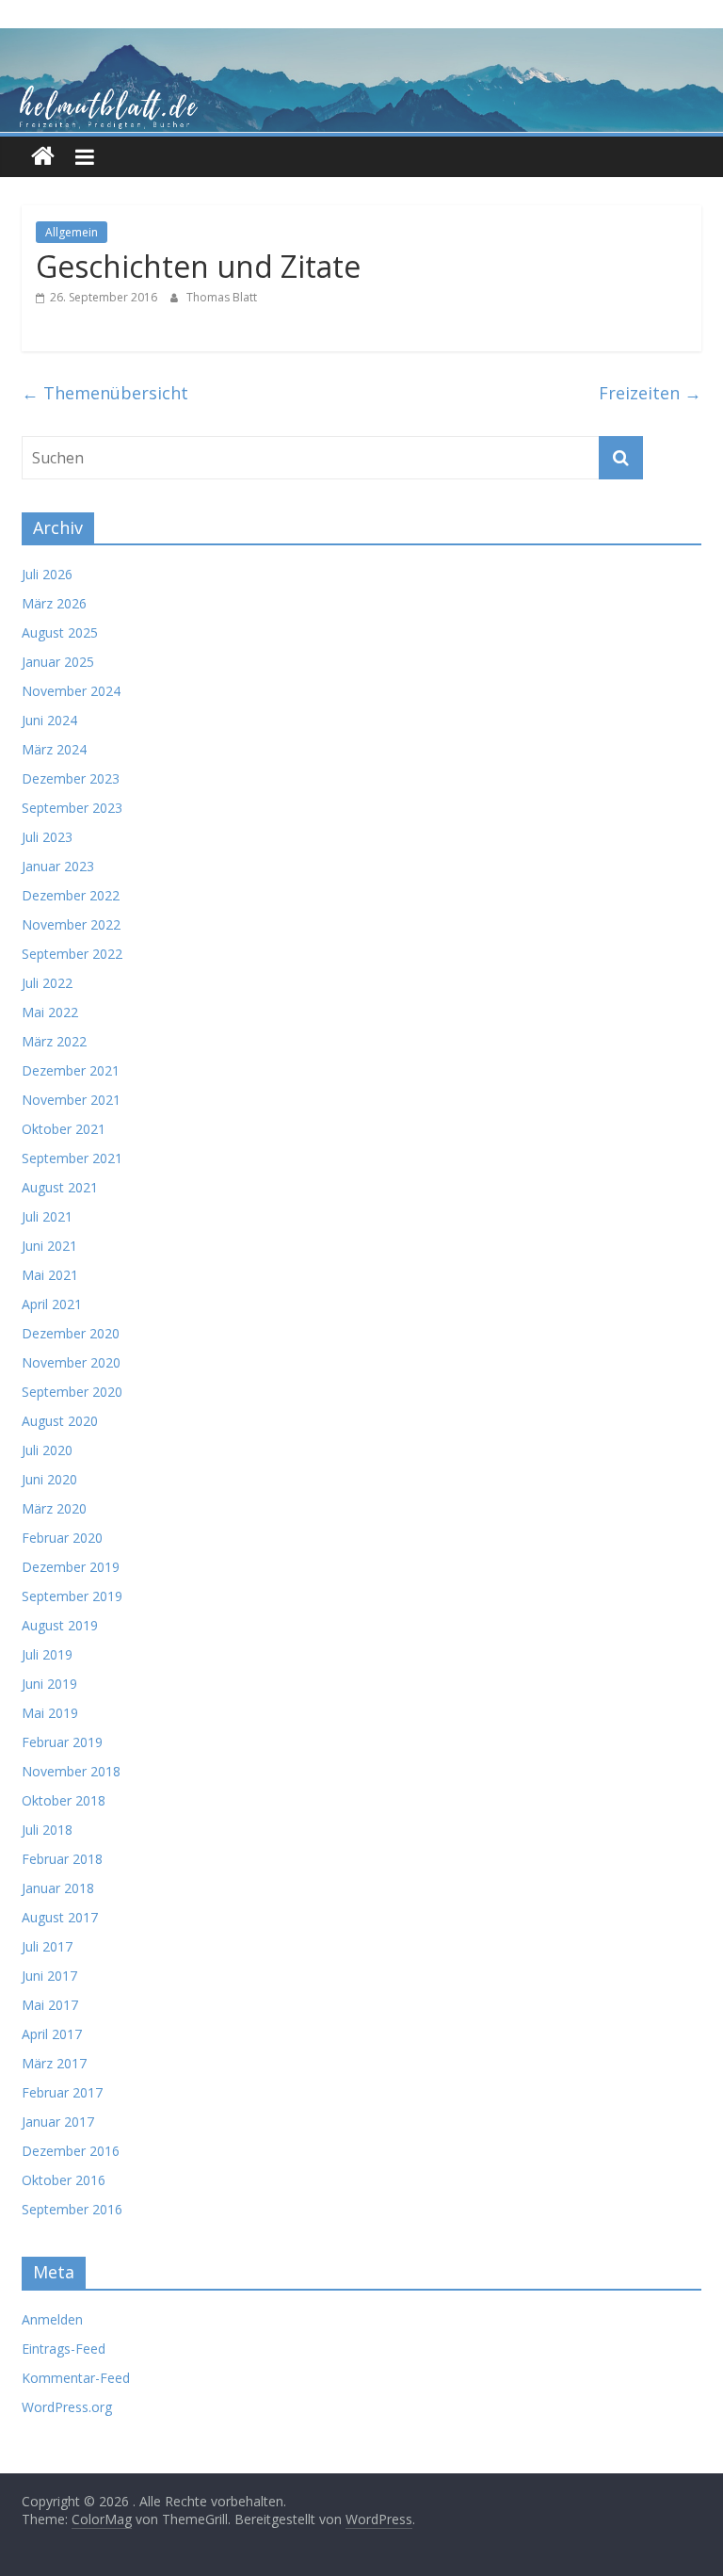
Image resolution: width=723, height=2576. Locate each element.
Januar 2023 (58, 866)
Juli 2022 (47, 983)
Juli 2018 (47, 1830)
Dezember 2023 (71, 778)
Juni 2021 (49, 1246)
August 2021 (60, 1187)
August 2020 (60, 1421)
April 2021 (52, 1304)
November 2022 (71, 924)
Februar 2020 (62, 1538)
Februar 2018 (62, 1859)
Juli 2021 (47, 1216)
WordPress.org (67, 2407)
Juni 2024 (49, 720)
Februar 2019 (62, 1742)
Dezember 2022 (71, 895)
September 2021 (72, 1158)
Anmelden (52, 2319)
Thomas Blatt (222, 297)
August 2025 (60, 632)
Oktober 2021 (64, 1129)
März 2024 (54, 749)
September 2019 (72, 1596)
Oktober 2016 (64, 2180)
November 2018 (71, 1771)
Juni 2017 (49, 1976)
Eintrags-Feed (64, 2349)
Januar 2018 (58, 1888)
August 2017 (60, 1917)
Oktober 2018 (64, 1800)
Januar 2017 (58, 2122)
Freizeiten (650, 393)
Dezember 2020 (71, 1333)
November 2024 (71, 691)
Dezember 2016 (71, 2151)
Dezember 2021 (71, 1070)
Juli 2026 (47, 574)
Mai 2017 (50, 2005)
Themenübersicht (105, 393)
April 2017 (52, 2034)
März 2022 (54, 1041)
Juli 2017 (47, 1946)
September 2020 (72, 1392)
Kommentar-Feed (76, 2378)
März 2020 (54, 1508)
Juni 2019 (49, 1684)
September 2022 (72, 954)
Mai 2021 (50, 1275)
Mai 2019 (50, 1713)
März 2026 (54, 603)
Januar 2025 (58, 662)
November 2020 (71, 1362)
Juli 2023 (47, 837)
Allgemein (72, 232)
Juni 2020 (49, 1479)
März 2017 (54, 2063)
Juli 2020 (47, 1450)
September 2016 (72, 2209)
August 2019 (60, 1625)
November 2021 (71, 1100)
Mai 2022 (50, 1012)
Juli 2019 (47, 1654)
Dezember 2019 (71, 1567)
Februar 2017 (62, 2092)
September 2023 (72, 808)
